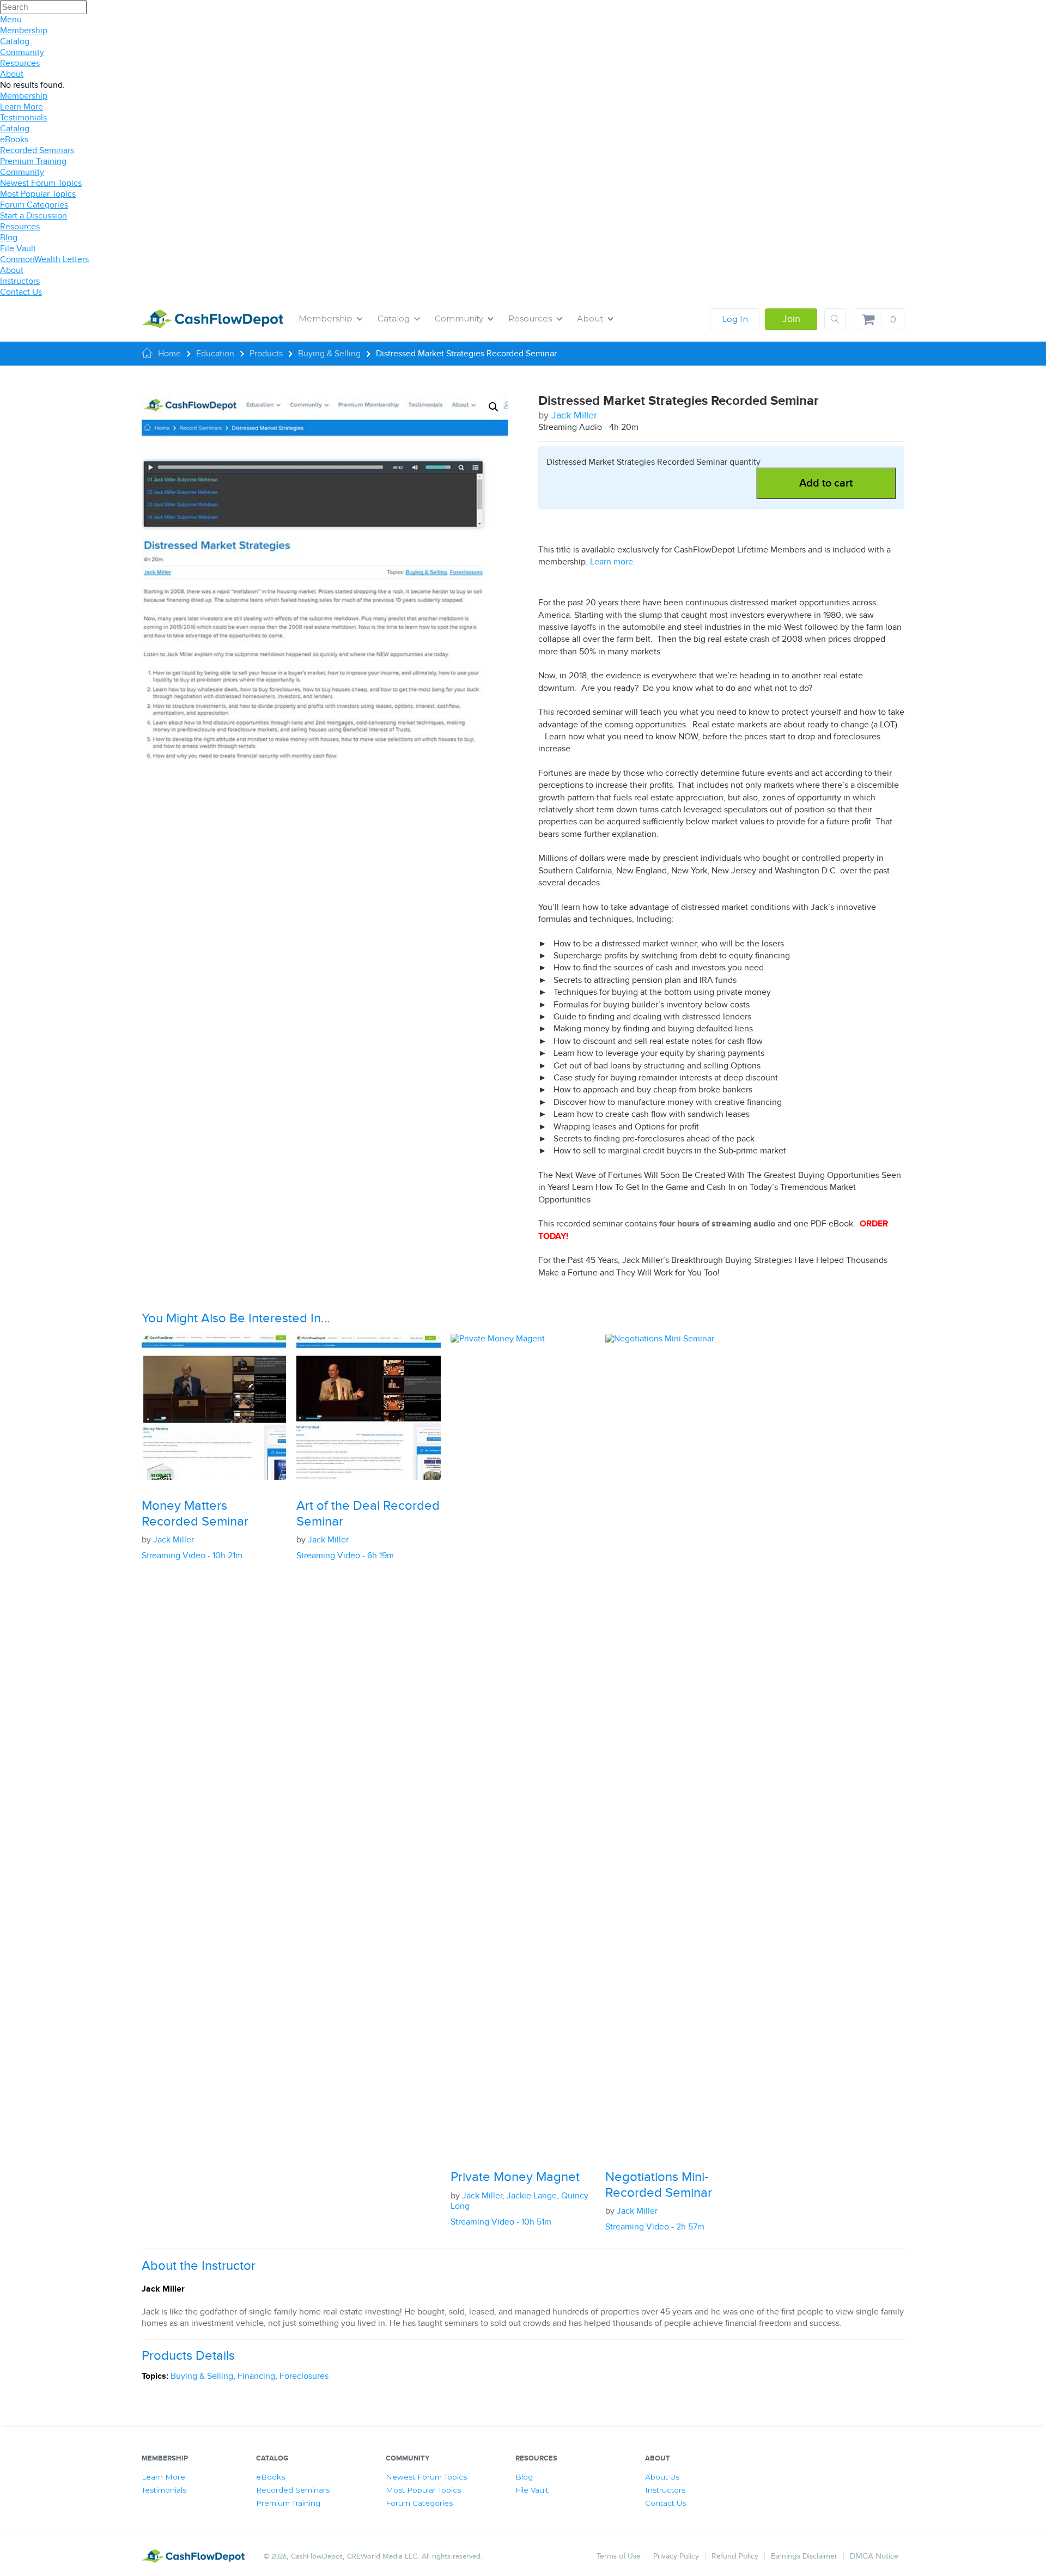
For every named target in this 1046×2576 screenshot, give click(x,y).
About (12, 74)
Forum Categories (34, 205)
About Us (662, 2477)
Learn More (22, 107)
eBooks (14, 139)
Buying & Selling (202, 2376)
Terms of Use (619, 2556)
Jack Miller (574, 415)
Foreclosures (304, 2376)
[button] (494, 407)
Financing (256, 2376)
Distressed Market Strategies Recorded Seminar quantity (653, 462)
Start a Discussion (34, 216)
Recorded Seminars (37, 150)
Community (22, 52)
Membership (24, 31)
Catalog (15, 41)
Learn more (612, 562)
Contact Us (21, 292)
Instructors (20, 281)
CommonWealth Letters (44, 259)
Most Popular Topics (38, 194)
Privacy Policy (676, 2556)
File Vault (18, 248)
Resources (20, 63)
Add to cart (826, 483)
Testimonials (23, 118)
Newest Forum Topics (41, 183)
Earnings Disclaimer (804, 2556)
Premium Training (33, 161)
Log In (735, 319)
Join (791, 319)
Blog (9, 238)
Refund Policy (735, 2556)
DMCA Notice (874, 2556)
